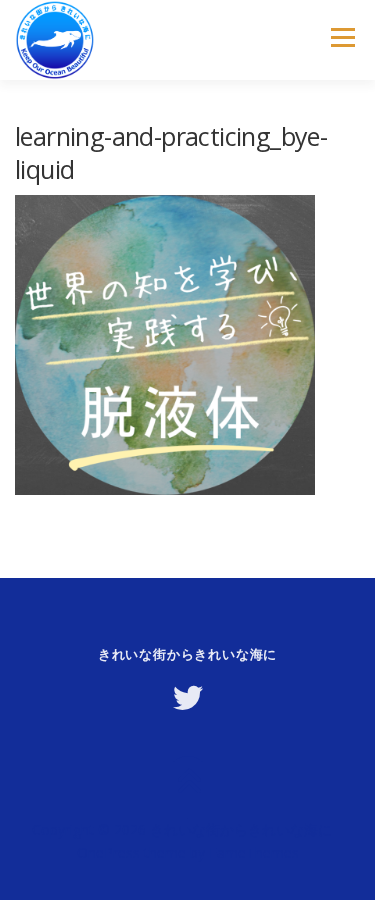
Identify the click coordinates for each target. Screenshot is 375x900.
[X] (188, 698)
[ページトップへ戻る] (187, 782)
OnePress (108, 852)
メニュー (342, 37)
